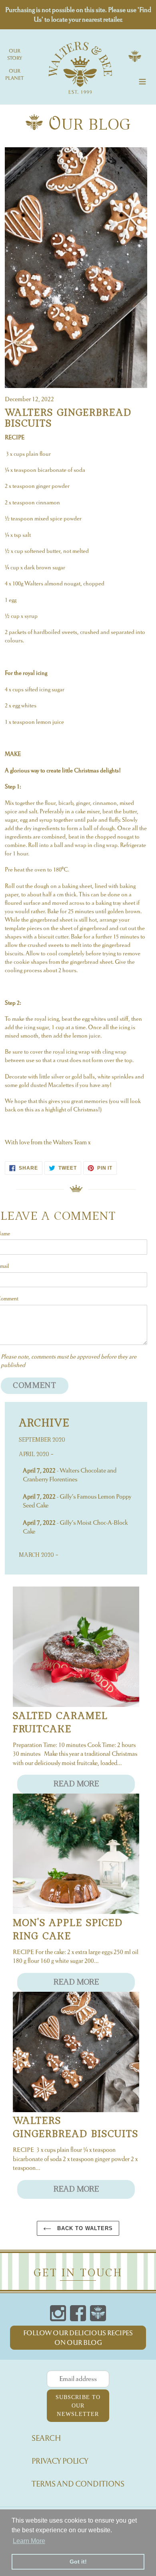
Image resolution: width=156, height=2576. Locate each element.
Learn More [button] (29, 2541)
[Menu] (142, 80)
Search (46, 2438)
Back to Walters (84, 2228)
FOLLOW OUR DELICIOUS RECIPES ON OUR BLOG (78, 2338)
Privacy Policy (60, 2461)
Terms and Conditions (78, 2484)
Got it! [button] (78, 2562)
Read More (76, 1784)
